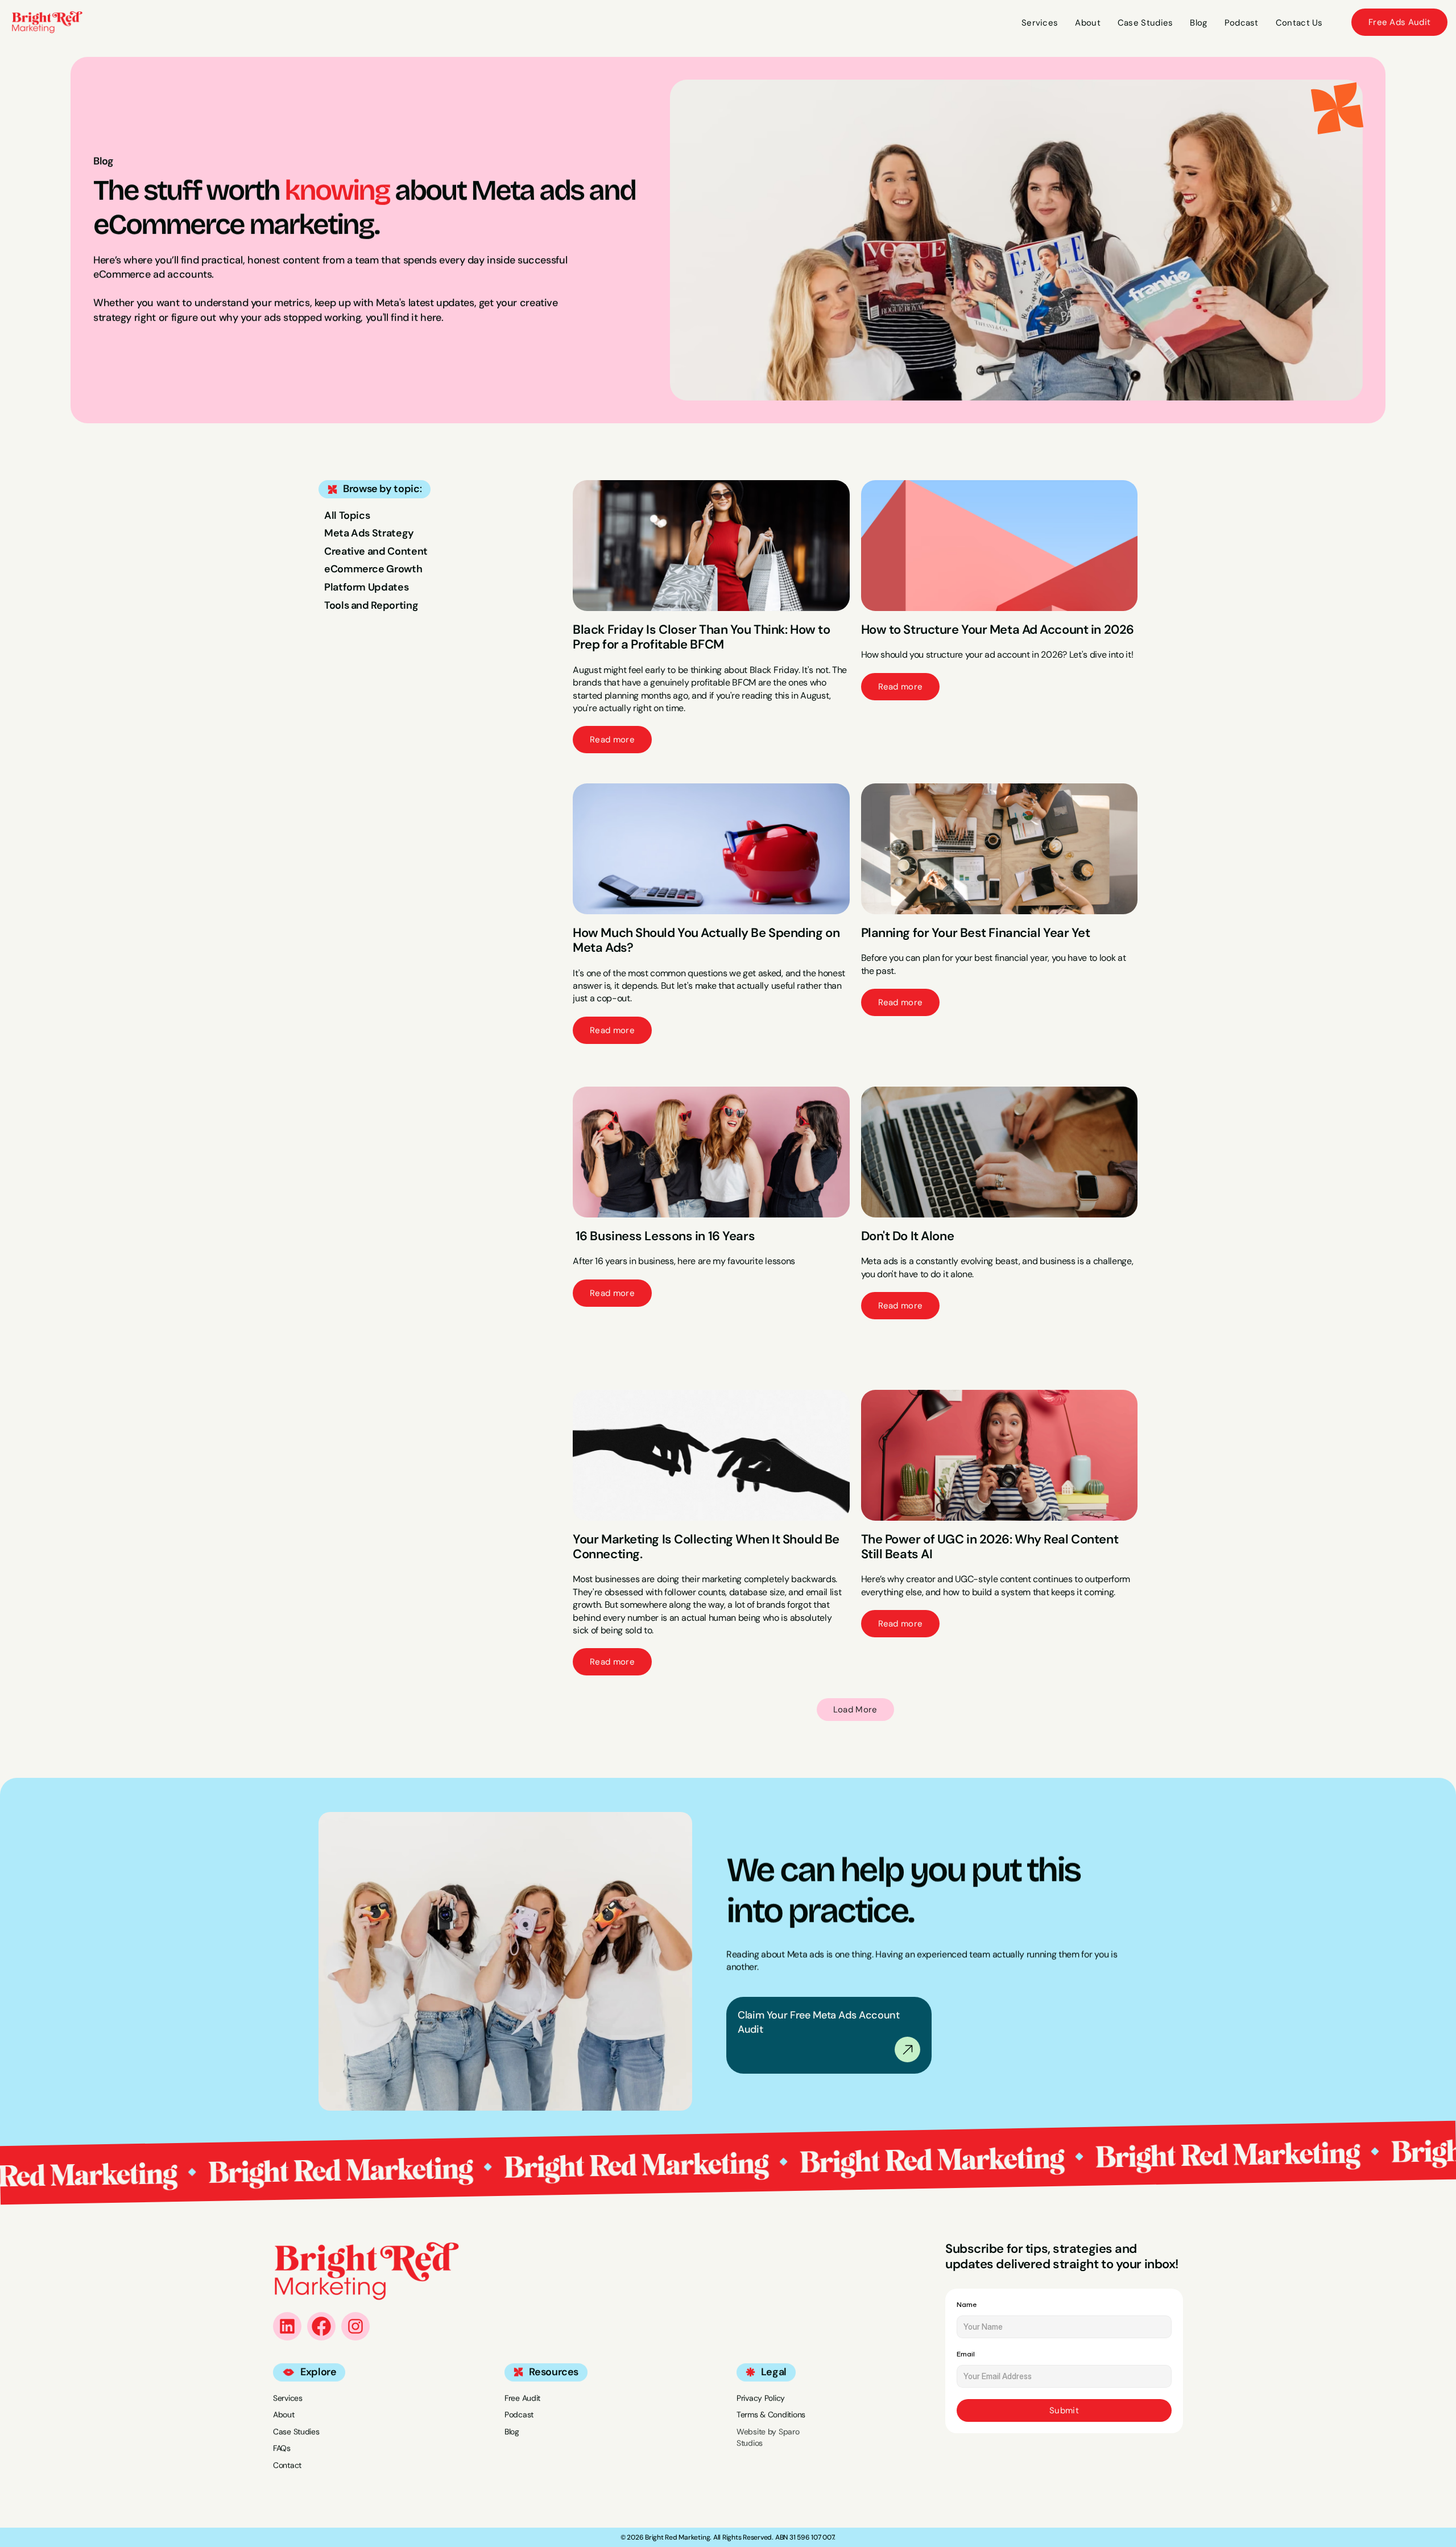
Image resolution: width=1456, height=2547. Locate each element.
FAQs (282, 2448)
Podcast (519, 2414)
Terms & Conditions (771, 2414)
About (284, 2414)
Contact (287, 2465)
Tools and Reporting (371, 605)
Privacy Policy (761, 2398)
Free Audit (522, 2398)
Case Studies (296, 2432)
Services (288, 2398)
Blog (512, 2432)
